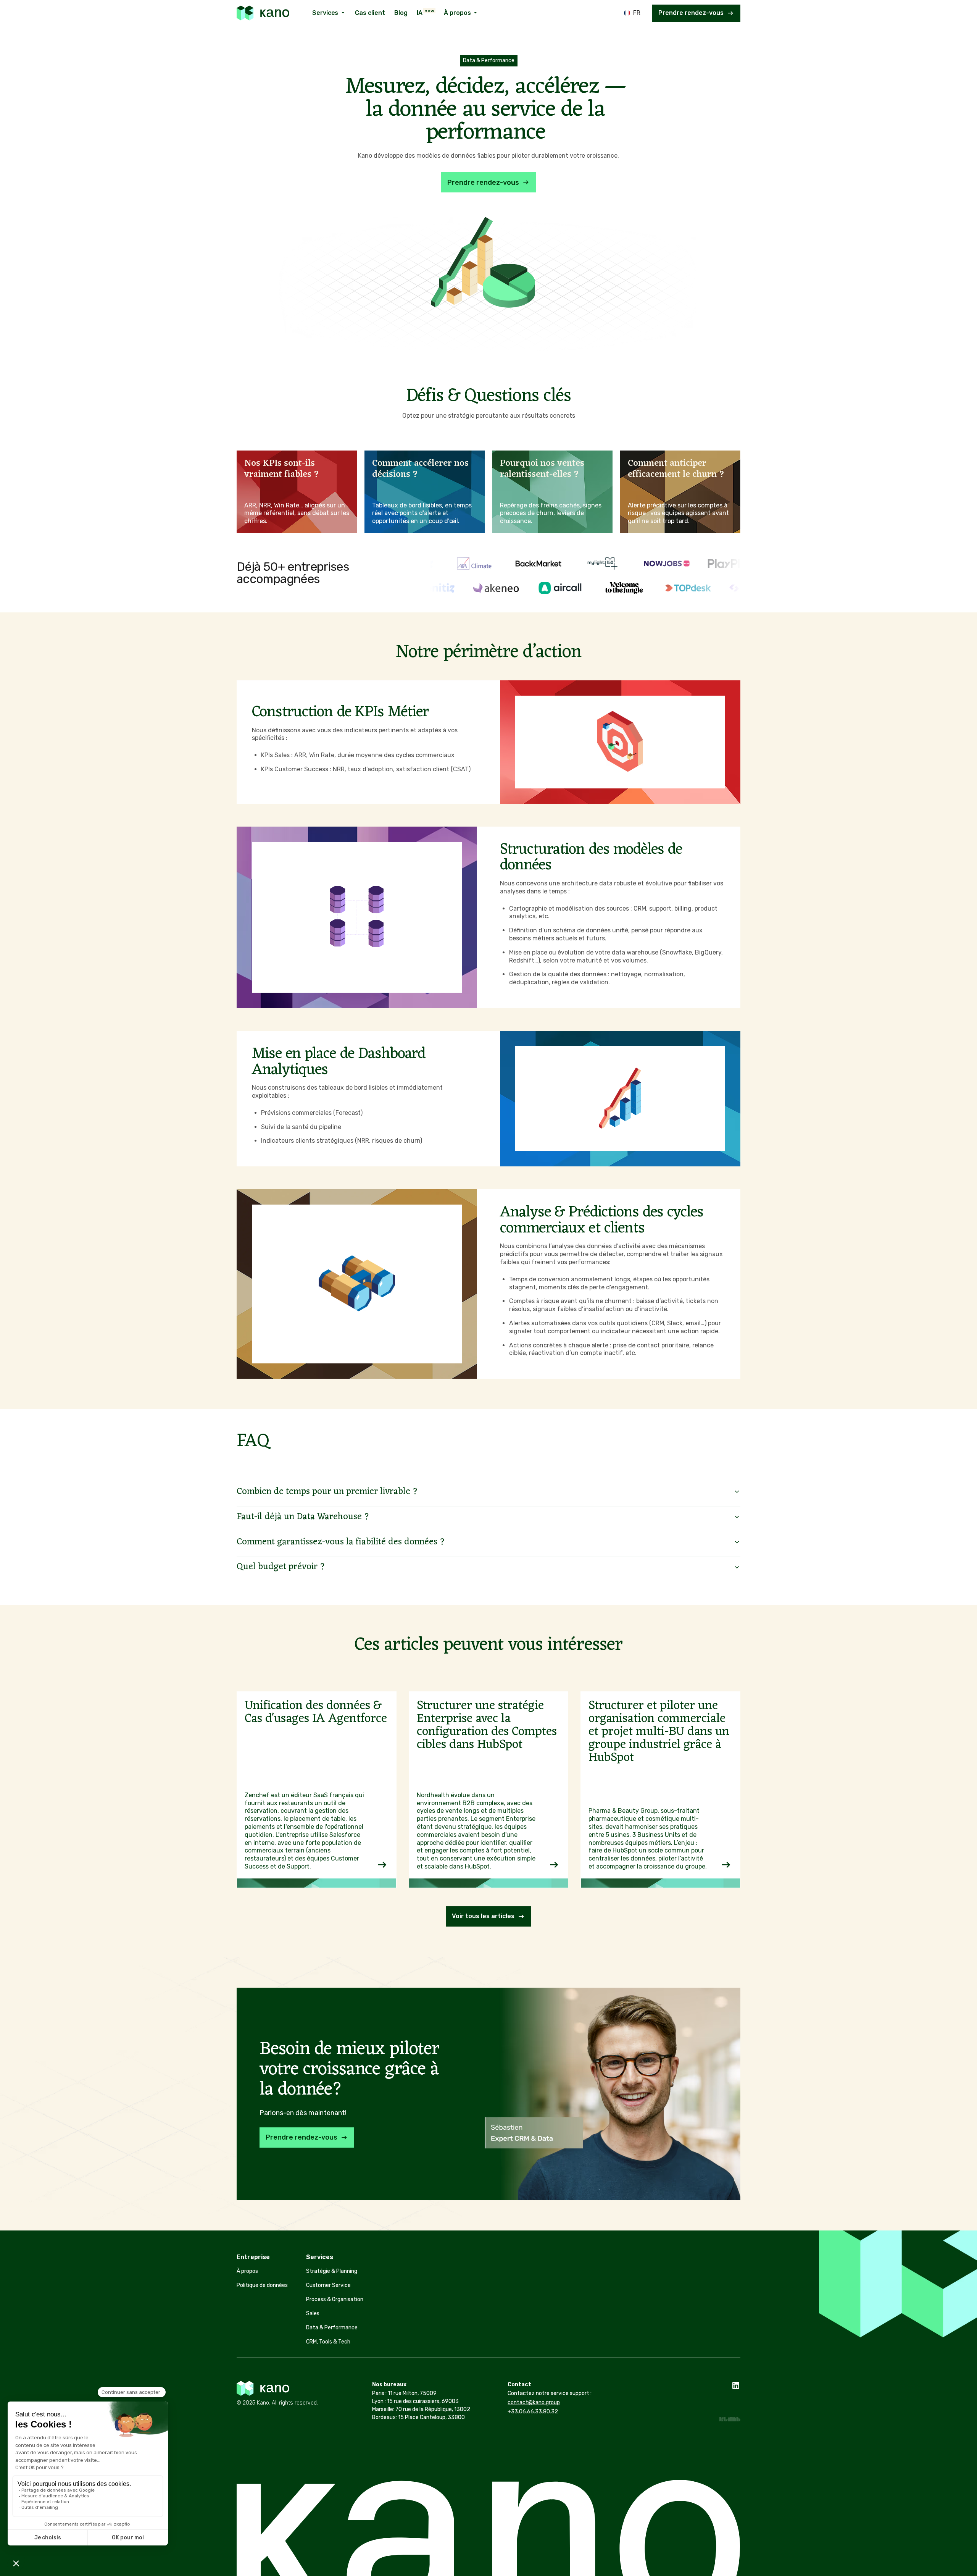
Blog (401, 13)
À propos (247, 2271)
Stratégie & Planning (332, 2271)
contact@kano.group (534, 2402)
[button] (329, 13)
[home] (263, 13)
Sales (313, 2314)
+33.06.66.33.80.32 (533, 2412)
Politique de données (262, 2285)
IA (426, 12)
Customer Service (328, 2285)
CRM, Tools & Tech (328, 2342)
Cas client (370, 13)
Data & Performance (332, 2328)
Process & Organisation (335, 2299)
